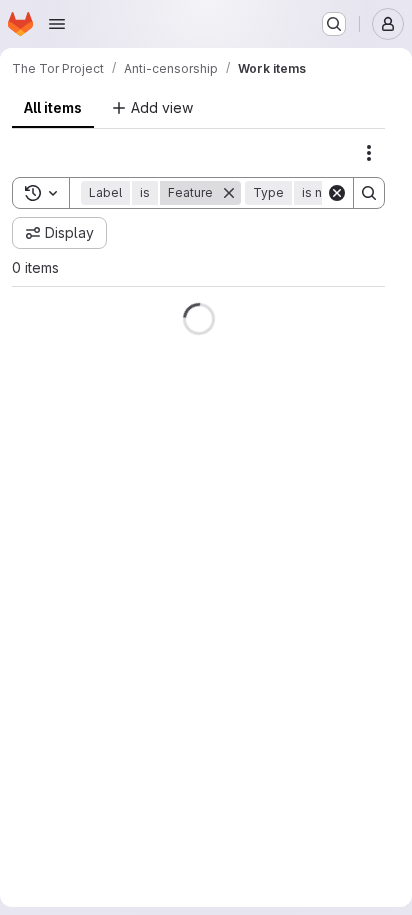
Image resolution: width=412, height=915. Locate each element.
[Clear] (337, 294)
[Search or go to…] (334, 24)
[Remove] (229, 294)
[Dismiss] (361, 118)
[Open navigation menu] (57, 24)
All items (53, 208)
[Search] (369, 294)
